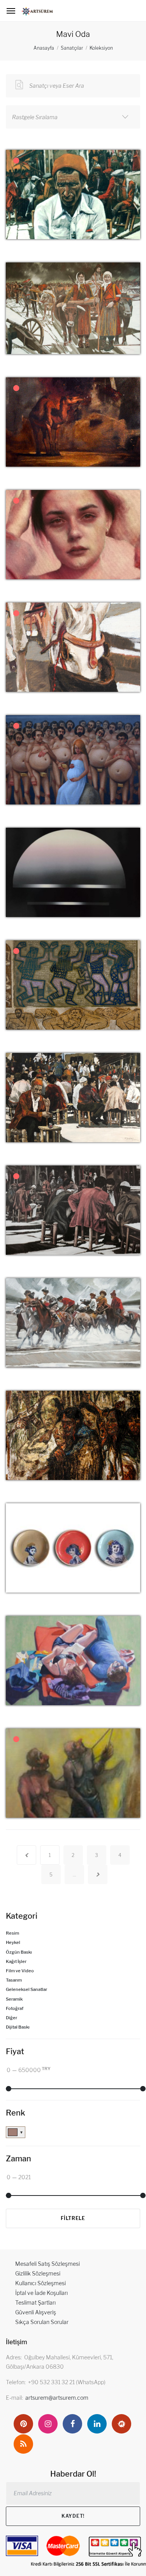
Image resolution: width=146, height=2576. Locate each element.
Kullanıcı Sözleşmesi (40, 2283)
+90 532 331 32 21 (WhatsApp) (67, 2382)
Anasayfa (44, 48)
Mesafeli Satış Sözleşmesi (47, 2264)
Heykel (13, 1942)
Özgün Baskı (19, 1952)
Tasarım (14, 1980)
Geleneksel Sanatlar (26, 1989)
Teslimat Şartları (35, 2302)
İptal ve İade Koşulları (41, 2293)
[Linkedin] (97, 2424)
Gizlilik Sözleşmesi (38, 2273)
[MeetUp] (121, 2424)
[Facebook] (72, 2424)
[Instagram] (48, 2424)
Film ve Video (20, 1971)
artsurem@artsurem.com (57, 2398)
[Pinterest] (23, 2424)
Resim (12, 1933)
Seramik (14, 1999)
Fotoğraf (15, 2008)
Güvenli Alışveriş (36, 2312)
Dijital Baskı (18, 2027)
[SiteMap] (23, 2444)
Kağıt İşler (16, 1961)
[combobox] (73, 117)
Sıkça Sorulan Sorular (42, 2322)
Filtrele (73, 2218)
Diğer (11, 2018)
